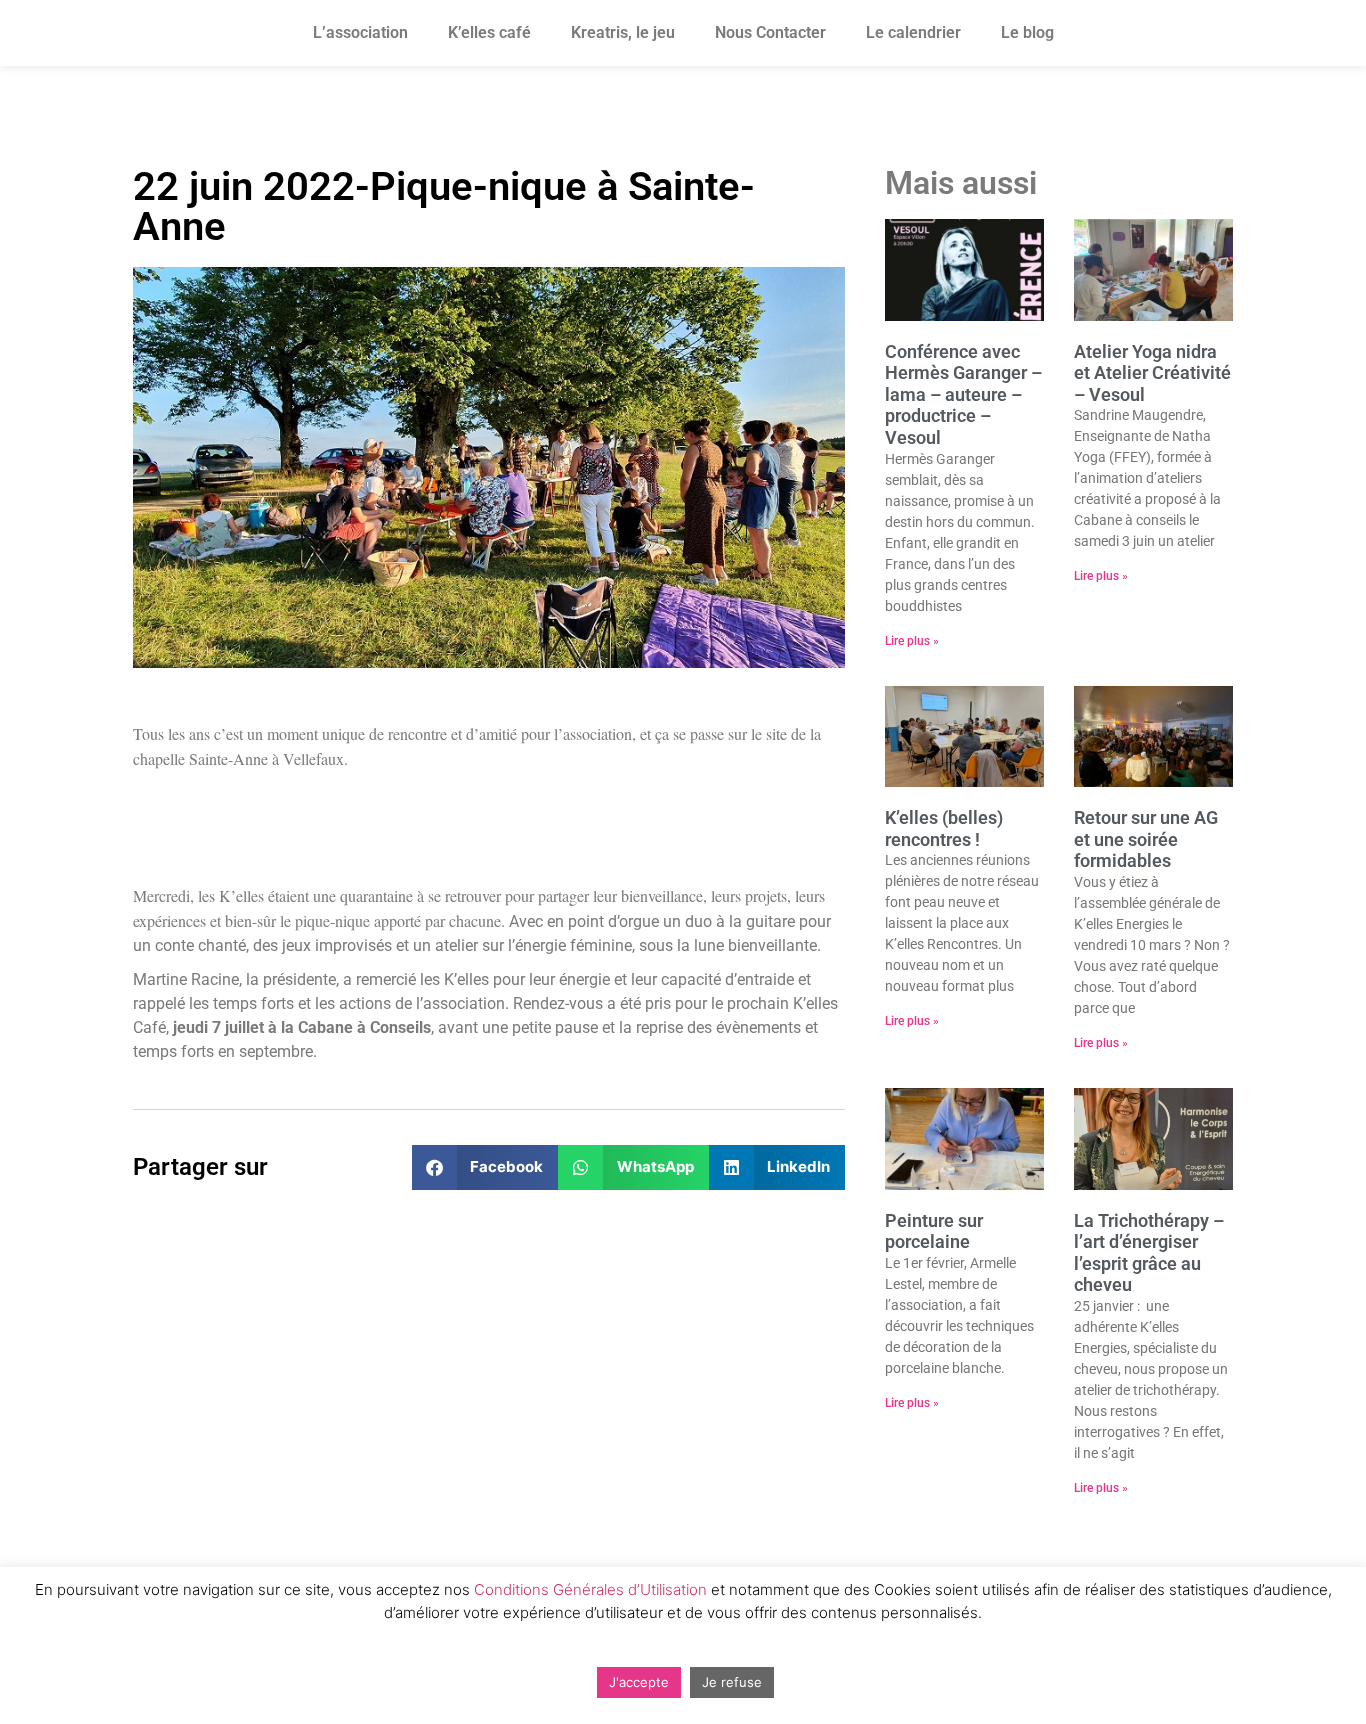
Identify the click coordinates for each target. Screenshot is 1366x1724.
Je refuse (732, 1682)
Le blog (1027, 32)
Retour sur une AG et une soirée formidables (1146, 839)
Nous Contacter (770, 32)
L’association (360, 32)
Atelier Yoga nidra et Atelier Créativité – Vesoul (1152, 373)
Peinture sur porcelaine (934, 1231)
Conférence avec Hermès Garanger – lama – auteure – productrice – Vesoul (963, 394)
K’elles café (489, 32)
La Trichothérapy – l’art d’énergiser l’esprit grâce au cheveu (1149, 1253)
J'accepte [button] (639, 1682)
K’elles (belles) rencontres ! (944, 828)
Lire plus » (912, 641)
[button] (485, 1167)
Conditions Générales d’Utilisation (590, 1589)
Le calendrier (913, 32)
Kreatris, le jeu (623, 32)
